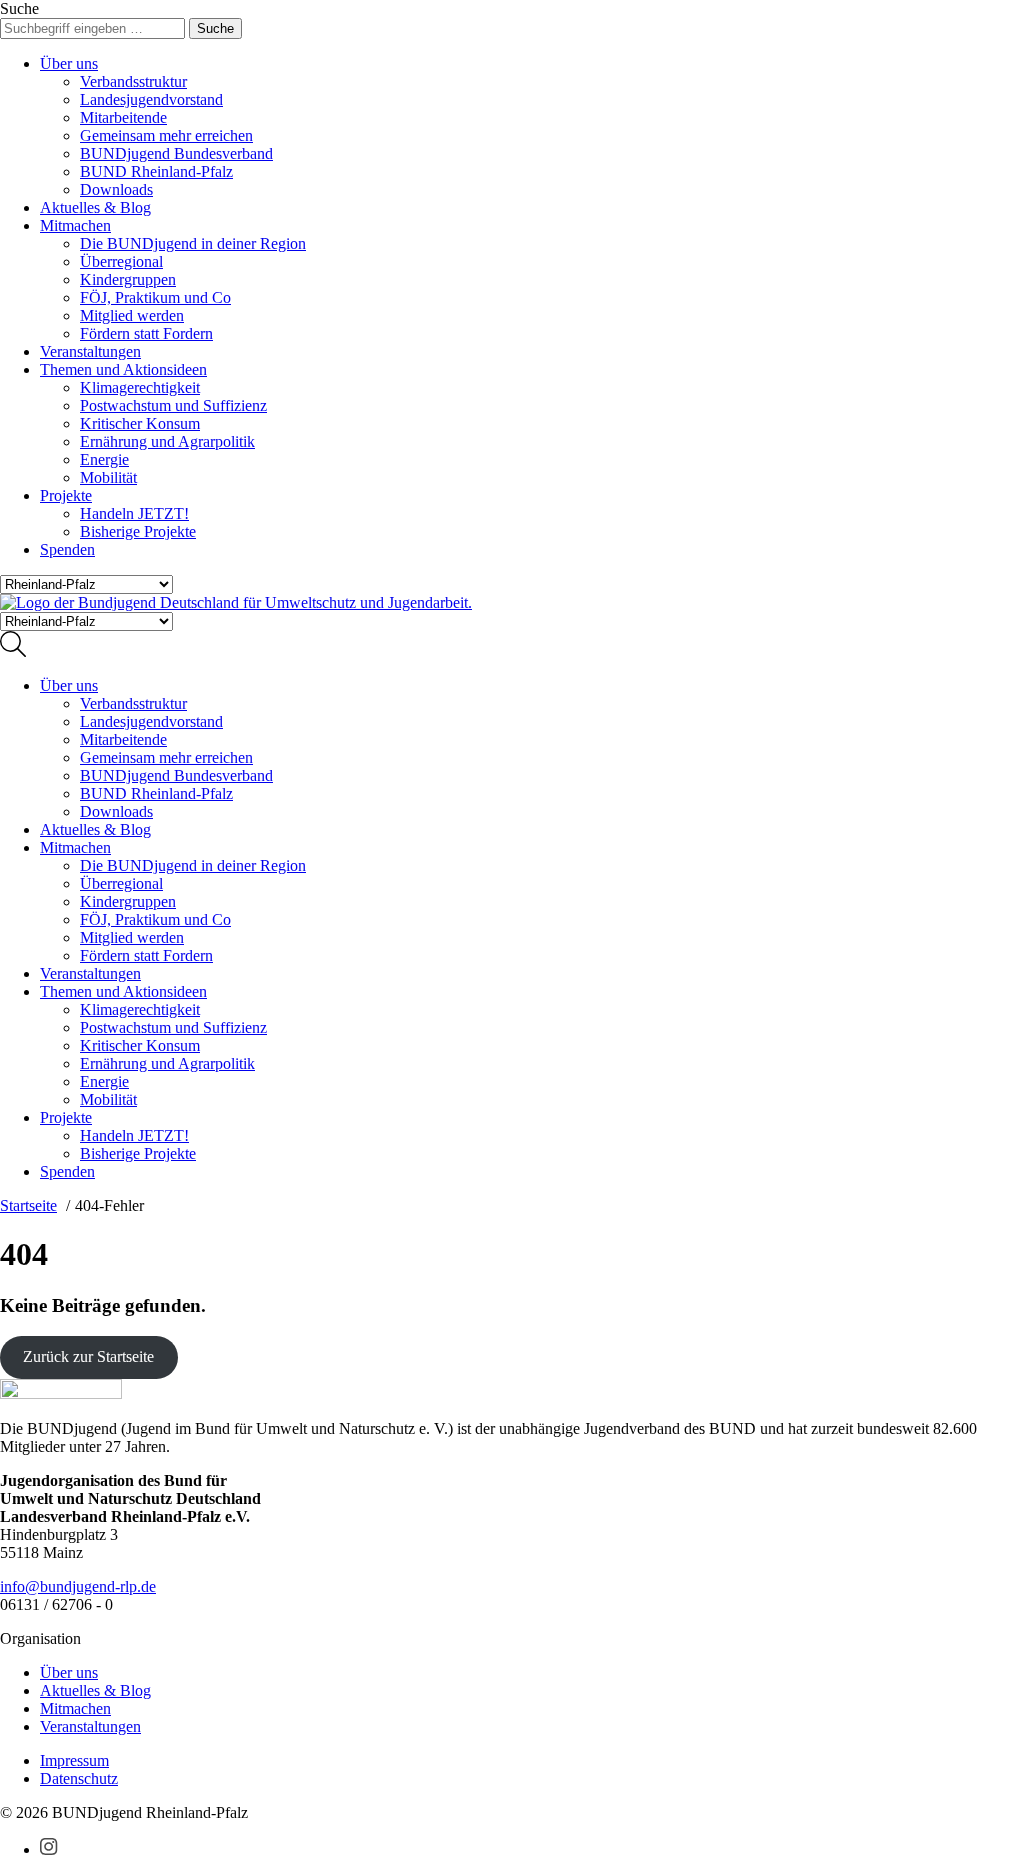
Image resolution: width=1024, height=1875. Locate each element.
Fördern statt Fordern (146, 333)
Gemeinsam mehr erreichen (166, 135)
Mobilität (108, 477)
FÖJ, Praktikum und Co (155, 297)
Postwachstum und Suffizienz (173, 405)
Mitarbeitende (123, 117)
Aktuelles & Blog (95, 207)
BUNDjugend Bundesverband (176, 153)
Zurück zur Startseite (88, 1356)
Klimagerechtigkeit (140, 387)
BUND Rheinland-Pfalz (156, 171)
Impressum (74, 1760)
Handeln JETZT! (134, 513)
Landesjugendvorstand (151, 99)
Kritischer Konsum (140, 423)
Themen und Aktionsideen (123, 369)
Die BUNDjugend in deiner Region (193, 243)
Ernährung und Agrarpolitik (167, 441)
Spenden (67, 549)
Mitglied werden (132, 315)
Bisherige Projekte (138, 531)
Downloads (116, 189)
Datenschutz (79, 1778)
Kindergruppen (128, 279)
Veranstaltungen (90, 351)
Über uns (69, 63)
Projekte (66, 495)
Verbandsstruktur (133, 81)
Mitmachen (75, 225)
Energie (104, 459)
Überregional (121, 261)
